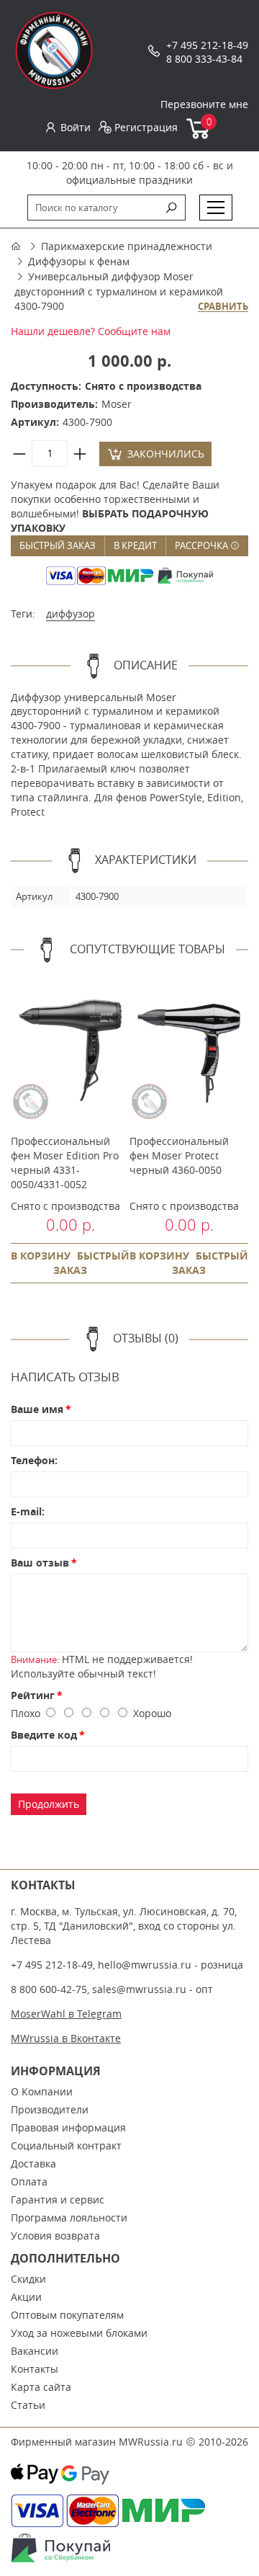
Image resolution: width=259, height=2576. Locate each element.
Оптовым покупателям (67, 2315)
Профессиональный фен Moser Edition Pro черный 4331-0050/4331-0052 (65, 1163)
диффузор (71, 614)
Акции (26, 2297)
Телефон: (34, 1460)
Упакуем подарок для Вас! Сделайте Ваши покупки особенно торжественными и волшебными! (115, 506)
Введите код (44, 1735)
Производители (50, 2109)
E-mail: (28, 1511)
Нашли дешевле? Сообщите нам (91, 331)
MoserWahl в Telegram (66, 2014)
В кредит (135, 545)
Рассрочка (203, 545)
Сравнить (223, 307)
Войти (76, 127)
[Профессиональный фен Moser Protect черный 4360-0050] (189, 1051)
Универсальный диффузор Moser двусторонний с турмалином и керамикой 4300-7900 (119, 291)
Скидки (28, 2279)
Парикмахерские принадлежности (127, 246)
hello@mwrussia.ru (145, 1965)
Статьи (28, 2405)
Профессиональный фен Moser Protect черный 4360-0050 (179, 1155)
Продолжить (49, 1804)
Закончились (166, 454)
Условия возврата (55, 2236)
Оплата (29, 2181)
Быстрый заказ (58, 545)
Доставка (33, 2163)
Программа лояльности (69, 2218)
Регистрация (146, 127)
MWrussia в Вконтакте (66, 2038)
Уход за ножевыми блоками (79, 2333)
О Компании (42, 2091)
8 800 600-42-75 (49, 1989)
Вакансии (35, 2351)
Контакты (35, 2369)
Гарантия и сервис (58, 2200)
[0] (199, 136)
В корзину (41, 1256)
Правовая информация (68, 2127)
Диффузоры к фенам (79, 261)
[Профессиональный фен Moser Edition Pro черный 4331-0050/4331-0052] (70, 1051)
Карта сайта (41, 2387)
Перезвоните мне (204, 104)
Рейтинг (33, 1695)
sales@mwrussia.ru (139, 1989)
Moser (117, 404)
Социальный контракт (66, 2145)
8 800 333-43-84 (204, 59)
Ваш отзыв (40, 1563)
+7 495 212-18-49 (207, 45)
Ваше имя (37, 1409)
